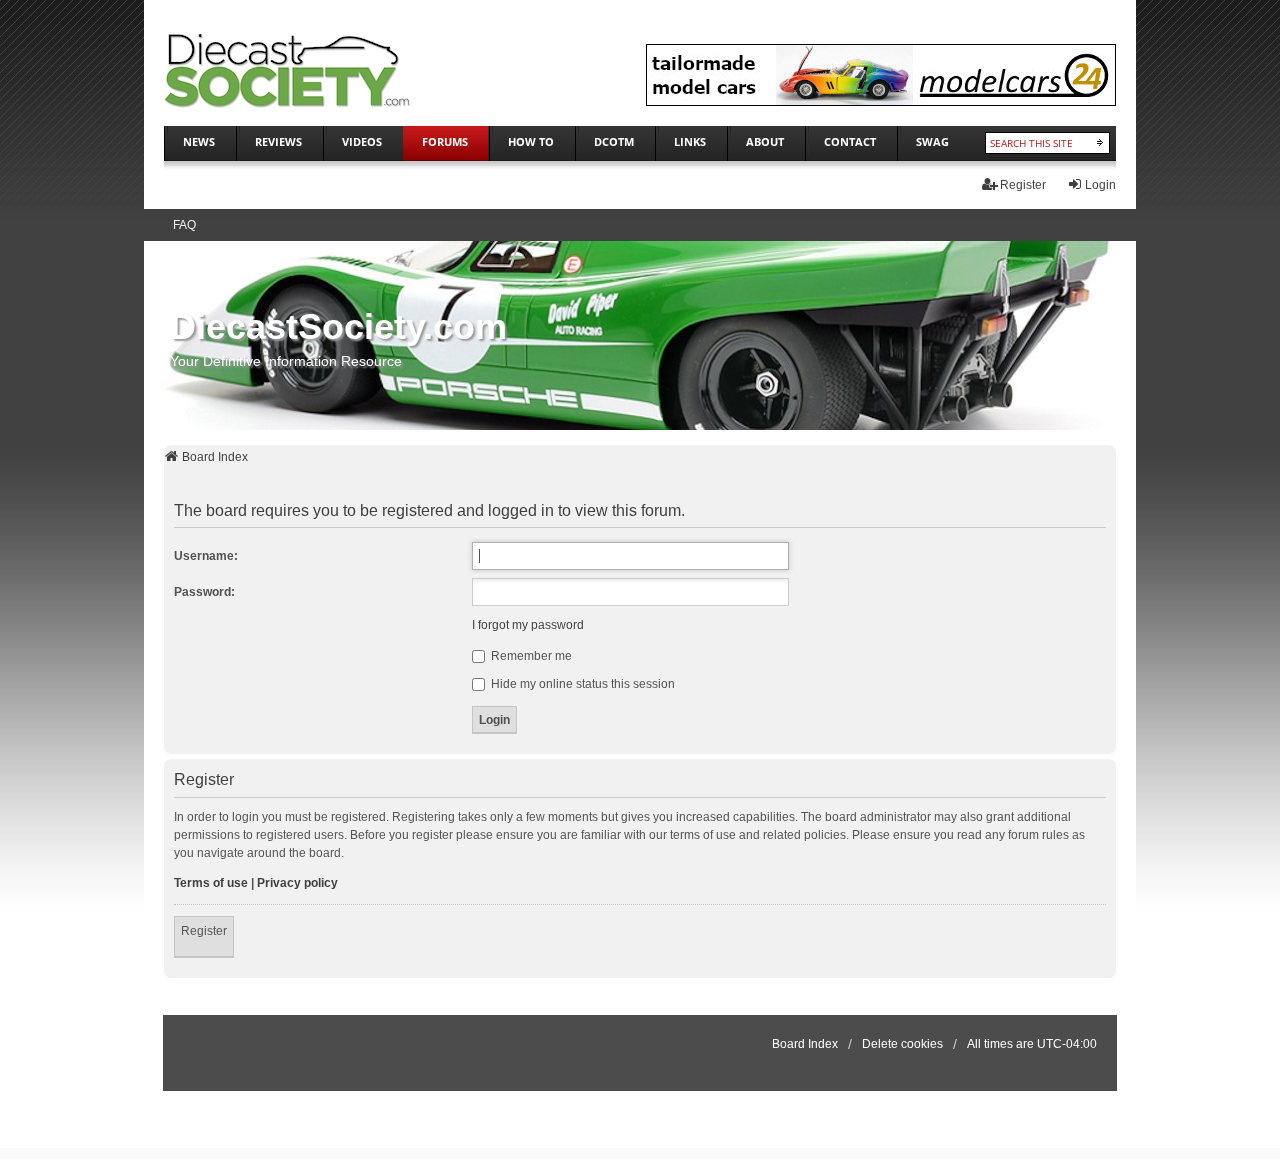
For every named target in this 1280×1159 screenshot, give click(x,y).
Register (204, 931)
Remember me (530, 656)
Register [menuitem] (1023, 185)
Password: (204, 592)
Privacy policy (297, 883)
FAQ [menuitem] (184, 225)
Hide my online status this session (581, 684)
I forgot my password (528, 625)
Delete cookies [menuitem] (902, 1044)
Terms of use (211, 883)
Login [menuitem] (1100, 185)
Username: (206, 556)
